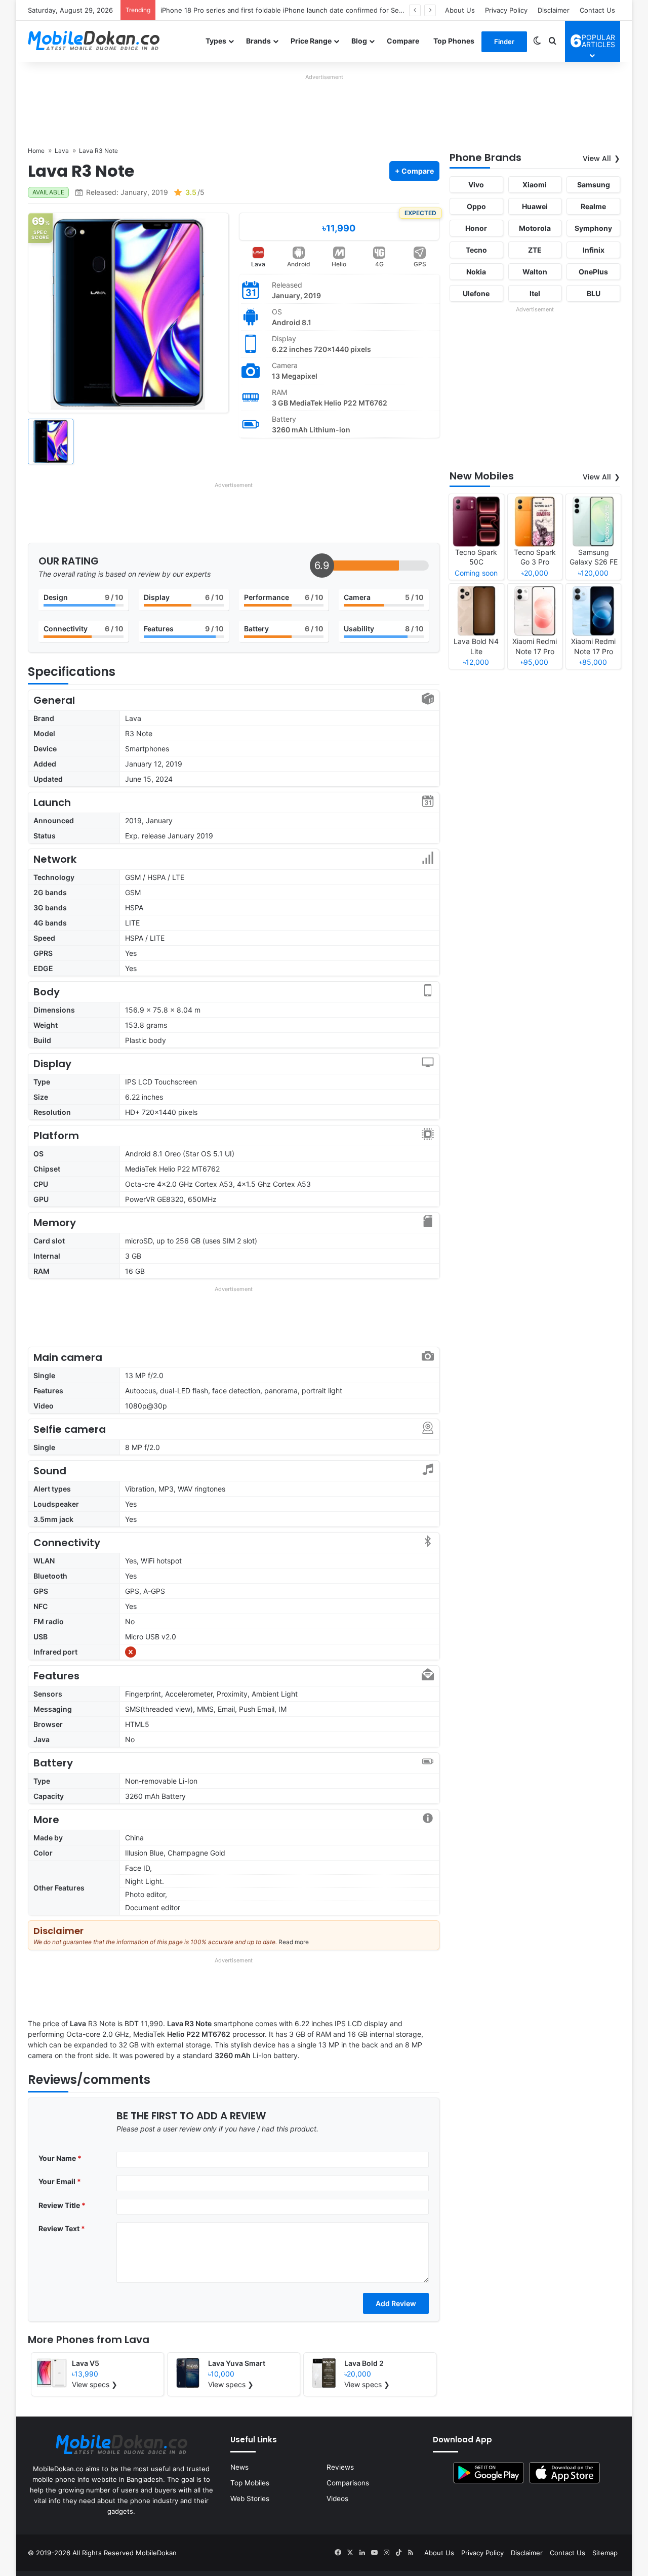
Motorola (535, 228)
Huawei (535, 206)
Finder (504, 42)
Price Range (311, 41)
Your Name (60, 2158)
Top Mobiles (250, 2483)
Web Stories (250, 2499)
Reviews (340, 2467)
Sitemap (605, 2553)
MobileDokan (156, 2553)
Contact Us (597, 10)
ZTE (535, 250)
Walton (535, 272)
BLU (594, 293)
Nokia (476, 272)
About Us (460, 10)
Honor (476, 228)
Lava (258, 264)
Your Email (60, 2181)
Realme (593, 206)
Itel (535, 293)
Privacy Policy (506, 10)
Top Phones (454, 41)
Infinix (594, 250)
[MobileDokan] (94, 41)
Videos (337, 2499)
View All (597, 158)
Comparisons (348, 2483)
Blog (359, 41)
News (239, 2467)
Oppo (476, 206)
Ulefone (476, 293)
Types (216, 41)
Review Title (62, 2205)
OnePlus (593, 272)
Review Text (62, 2228)
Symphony (593, 228)
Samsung (594, 185)
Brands (258, 41)
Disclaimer (554, 10)
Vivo (476, 185)
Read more (294, 1942)
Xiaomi (535, 185)
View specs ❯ (95, 2384)
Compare (403, 41)
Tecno (476, 250)
